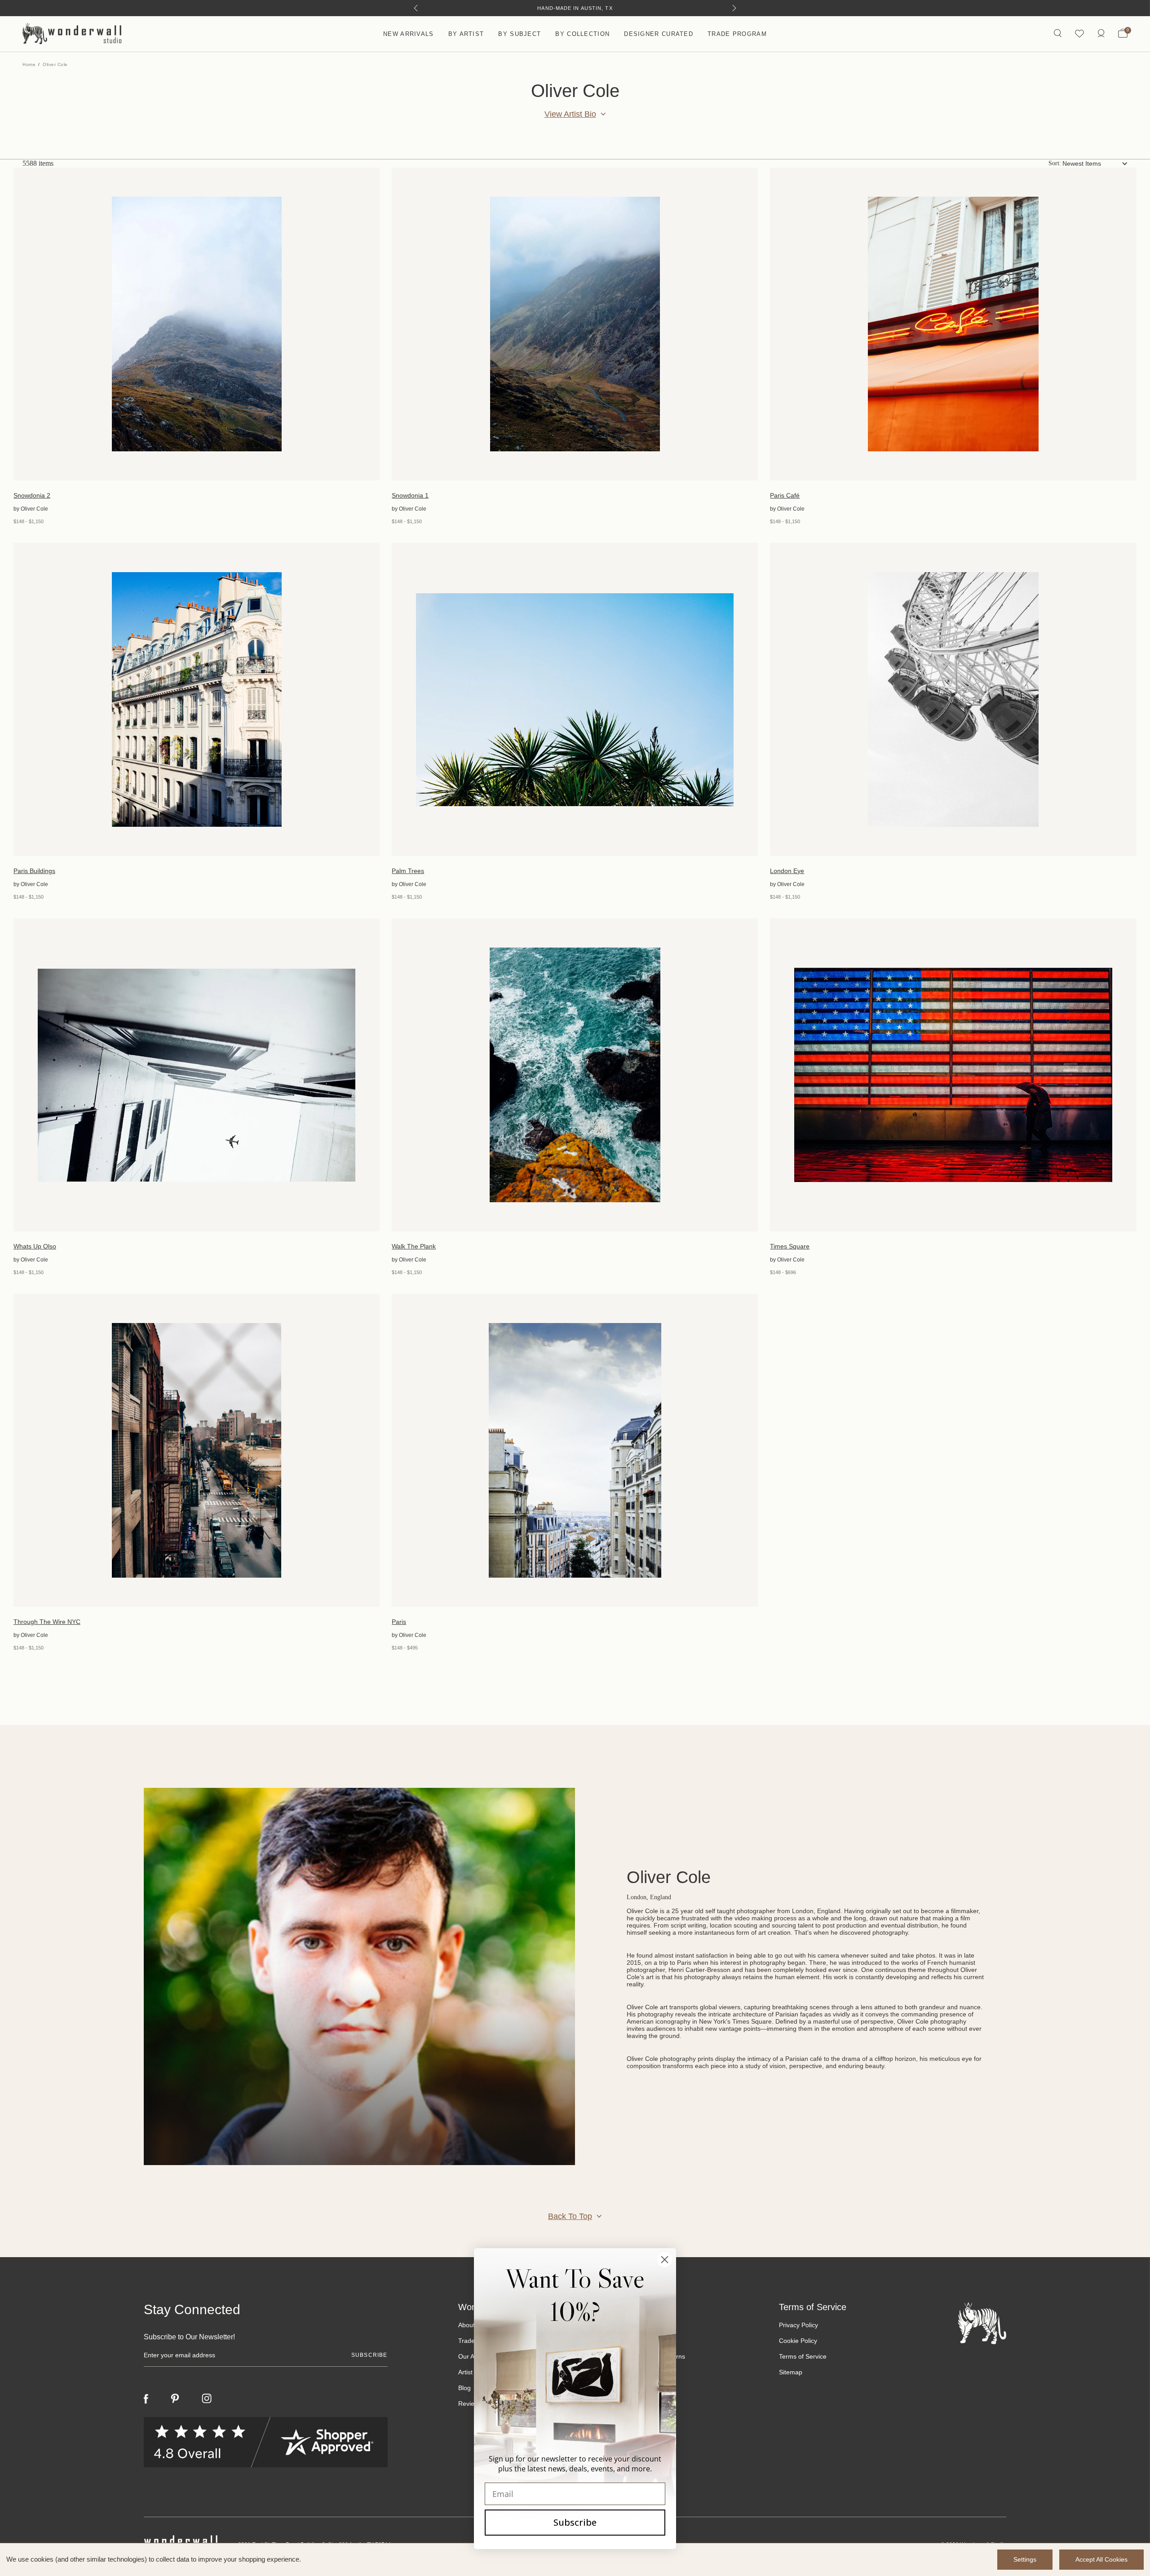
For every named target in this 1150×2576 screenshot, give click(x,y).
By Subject (520, 34)
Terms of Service (803, 2356)
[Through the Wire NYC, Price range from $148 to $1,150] (197, 1450)
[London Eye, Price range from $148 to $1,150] (953, 699)
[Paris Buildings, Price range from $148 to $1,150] (197, 699)
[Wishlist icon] (1079, 34)
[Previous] (416, 8)
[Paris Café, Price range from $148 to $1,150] (953, 324)
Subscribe (575, 2522)
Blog (464, 2388)
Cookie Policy (798, 2341)
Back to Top (570, 2216)
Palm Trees (408, 871)
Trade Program (737, 34)
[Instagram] (207, 2399)
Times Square (790, 1246)
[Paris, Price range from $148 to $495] (575, 1450)
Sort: (1055, 163)
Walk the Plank (414, 1246)
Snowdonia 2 (32, 495)
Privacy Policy (798, 2325)
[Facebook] (146, 2399)
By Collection (582, 34)
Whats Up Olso (35, 1246)
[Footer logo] (982, 2323)
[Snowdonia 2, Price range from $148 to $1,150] (197, 324)
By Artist (466, 34)
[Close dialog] (665, 2260)
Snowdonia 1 (410, 495)
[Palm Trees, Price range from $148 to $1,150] (575, 699)
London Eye (787, 871)
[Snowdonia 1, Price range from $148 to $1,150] (575, 324)
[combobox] (1095, 163)
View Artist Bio (570, 114)
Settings (1025, 2559)
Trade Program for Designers (575, 8)
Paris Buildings (34, 871)
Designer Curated (659, 34)
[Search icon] (1058, 34)
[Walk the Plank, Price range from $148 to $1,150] (575, 1075)
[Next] (734, 8)
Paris (399, 1622)
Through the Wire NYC (47, 1622)
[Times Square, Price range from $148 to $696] (953, 1075)
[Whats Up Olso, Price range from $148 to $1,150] (197, 1075)
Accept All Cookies (1101, 2559)
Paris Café (785, 495)
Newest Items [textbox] (1082, 163)
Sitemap (791, 2372)
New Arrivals (409, 34)
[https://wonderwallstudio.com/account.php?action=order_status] (1101, 34)
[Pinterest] (175, 2399)
